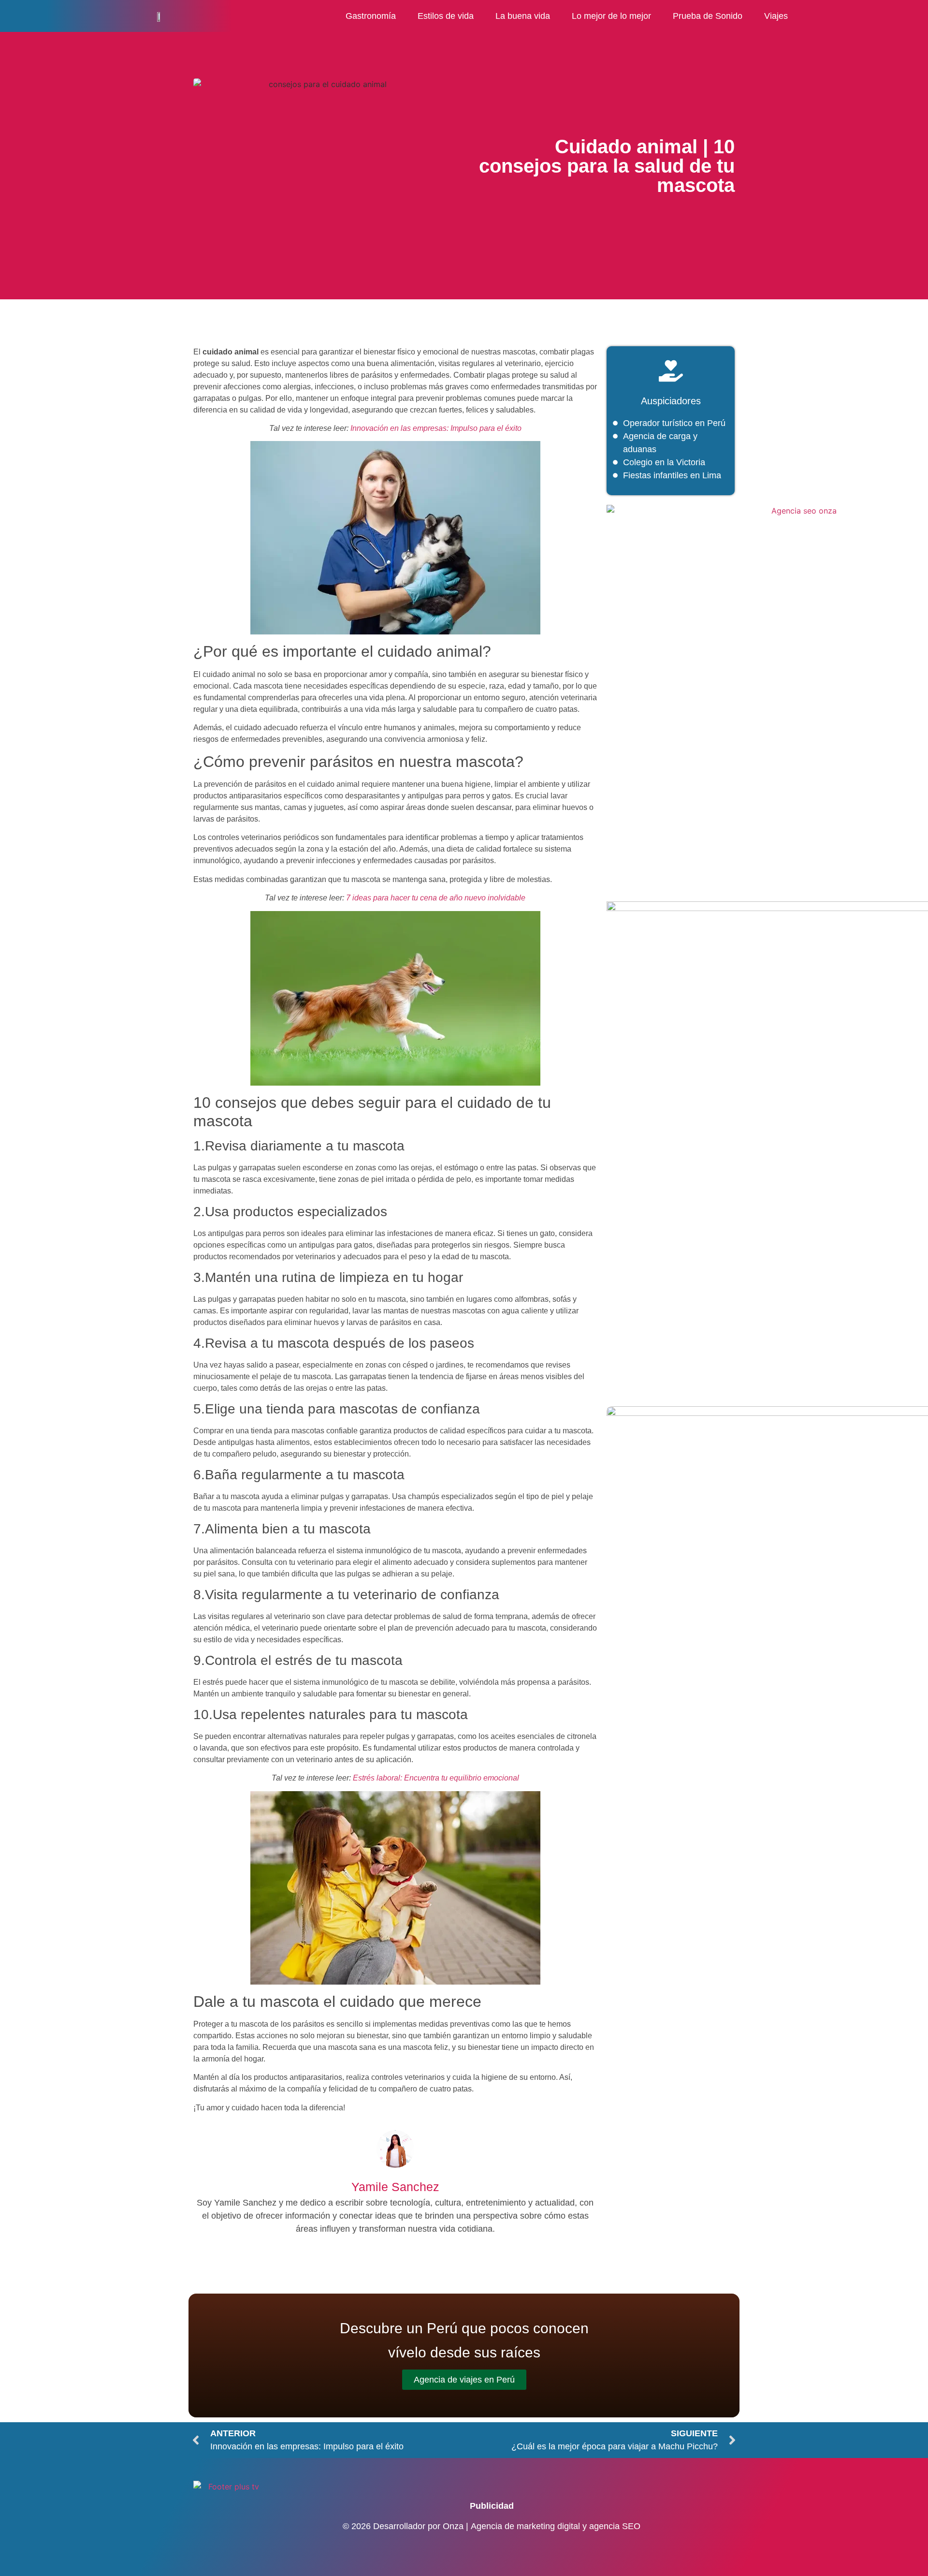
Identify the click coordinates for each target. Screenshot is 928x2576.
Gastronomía (371, 16)
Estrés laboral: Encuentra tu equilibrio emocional (436, 1778)
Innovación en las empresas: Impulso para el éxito (436, 428)
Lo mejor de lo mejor (611, 16)
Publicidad (492, 2506)
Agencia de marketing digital (525, 2526)
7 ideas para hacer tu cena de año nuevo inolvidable (436, 898)
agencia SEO (615, 2526)
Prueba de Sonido (708, 16)
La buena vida (523, 16)
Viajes (776, 16)
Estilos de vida (446, 16)
